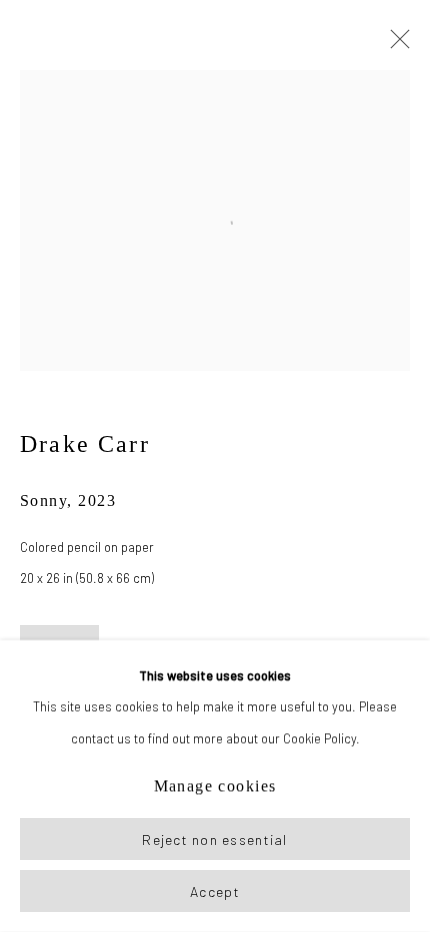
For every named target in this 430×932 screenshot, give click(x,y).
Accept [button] (215, 891)
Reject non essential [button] (214, 839)
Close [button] (395, 45)
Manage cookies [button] (215, 786)
